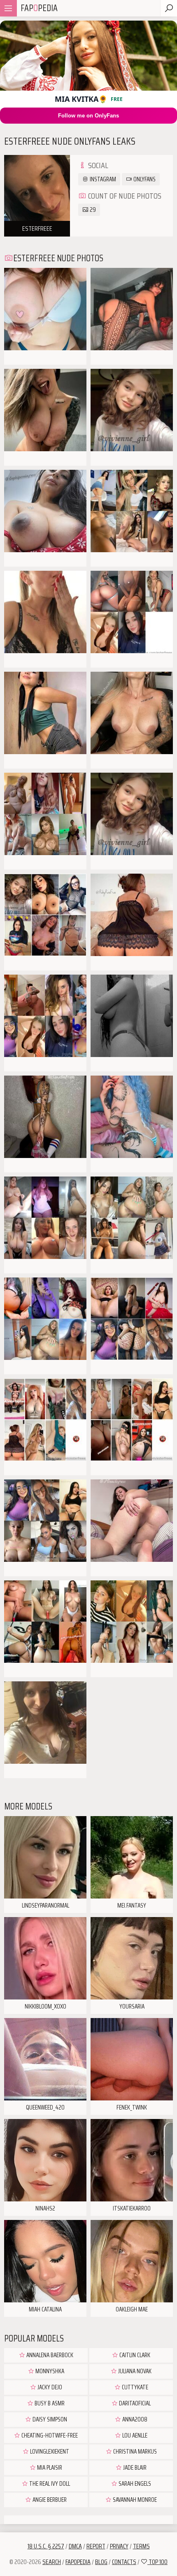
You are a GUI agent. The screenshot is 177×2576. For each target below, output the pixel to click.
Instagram (102, 179)
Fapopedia (78, 2562)
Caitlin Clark (134, 2355)
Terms (141, 2546)
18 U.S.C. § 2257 (46, 2546)
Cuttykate (134, 2387)
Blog (101, 2562)
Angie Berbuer (49, 2500)
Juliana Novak (134, 2371)
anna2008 (134, 2419)
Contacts (124, 2562)
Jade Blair (134, 2468)
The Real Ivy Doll (49, 2484)
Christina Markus (134, 2452)
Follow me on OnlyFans (88, 116)
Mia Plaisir (49, 2468)
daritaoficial (134, 2403)
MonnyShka (49, 2371)
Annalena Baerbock (49, 2355)
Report (96, 2546)
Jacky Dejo (49, 2387)
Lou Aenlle (134, 2435)
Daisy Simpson (49, 2419)
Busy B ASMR (49, 2403)
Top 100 (157, 2562)
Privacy (119, 2546)
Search (52, 2562)
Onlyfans (144, 179)
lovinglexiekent (49, 2452)
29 (92, 210)
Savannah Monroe (134, 2500)
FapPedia (39, 8)
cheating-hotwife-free (49, 2435)
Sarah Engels (134, 2484)
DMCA (75, 2546)
